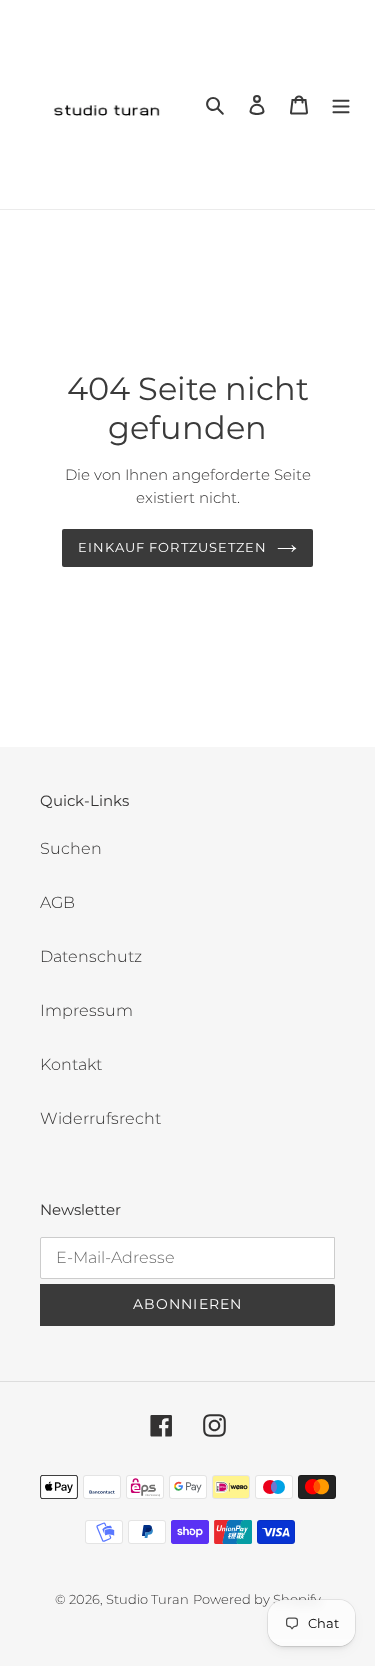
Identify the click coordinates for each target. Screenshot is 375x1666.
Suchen (71, 848)
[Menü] (341, 105)
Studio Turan (147, 1599)
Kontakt (71, 1064)
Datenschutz (91, 956)
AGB (57, 902)
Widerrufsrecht (100, 1118)
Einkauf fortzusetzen (172, 547)
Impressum (86, 1010)
